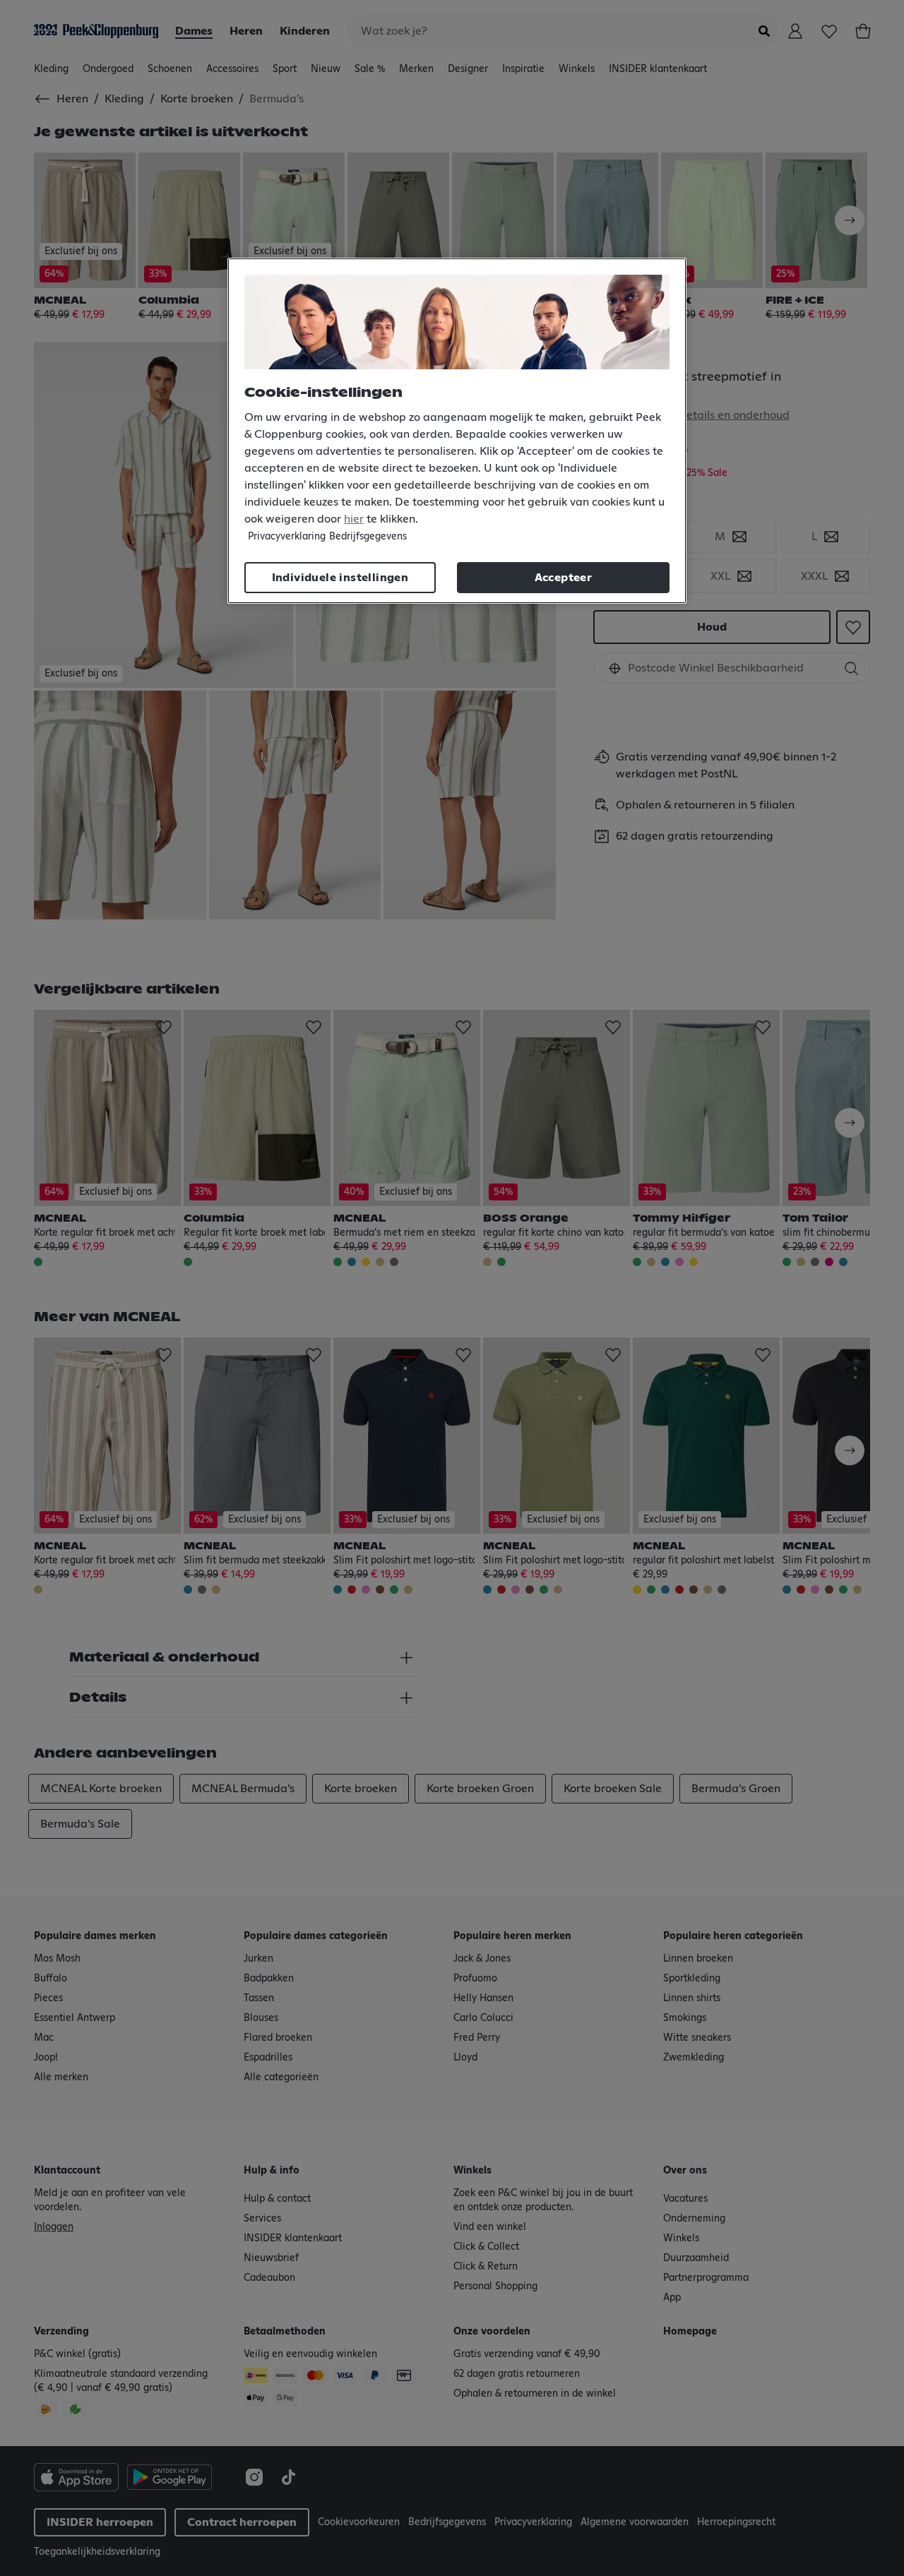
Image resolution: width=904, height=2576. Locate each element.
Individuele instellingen (340, 578)
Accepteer (564, 578)
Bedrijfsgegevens (368, 537)
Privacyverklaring (287, 537)
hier (354, 519)
